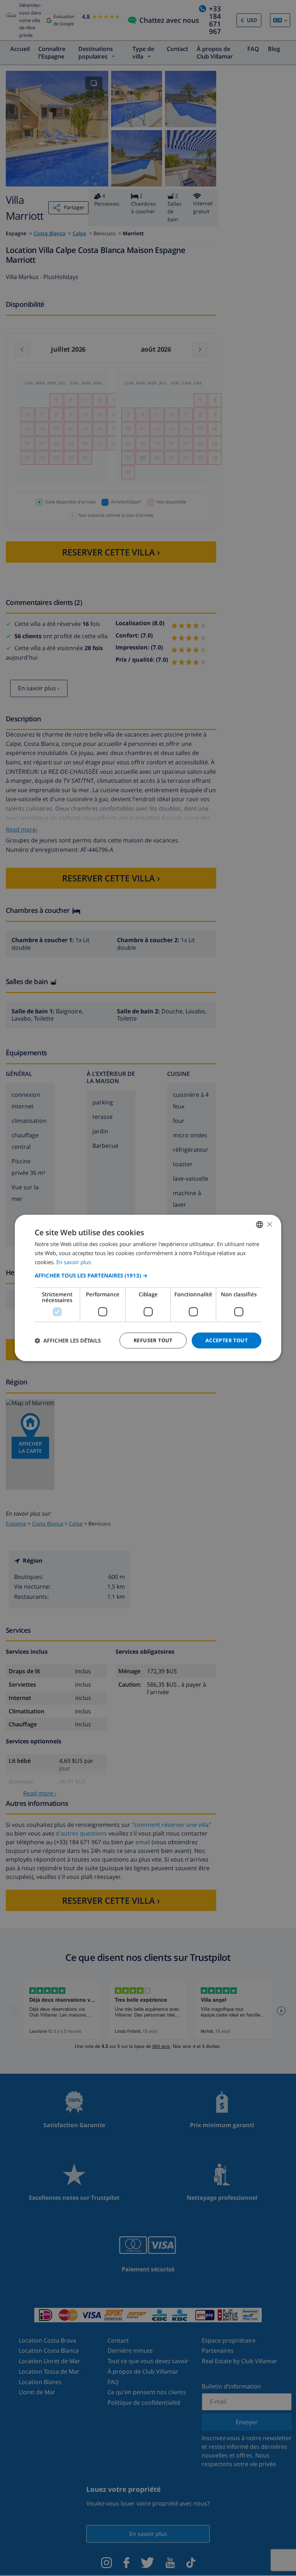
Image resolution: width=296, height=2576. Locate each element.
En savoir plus (74, 1262)
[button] (148, 1275)
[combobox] (260, 1224)
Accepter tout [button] (227, 1340)
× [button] (269, 1224)
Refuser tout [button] (153, 1340)
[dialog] (148, 1288)
